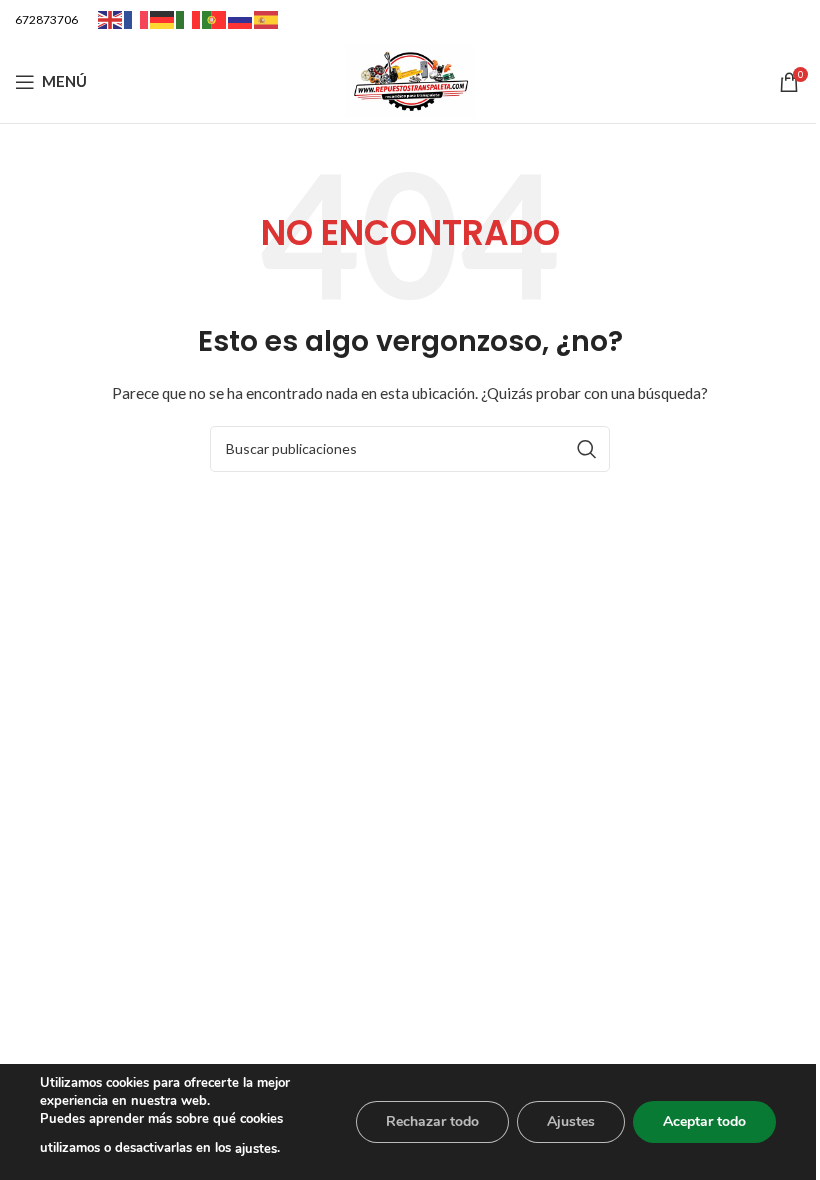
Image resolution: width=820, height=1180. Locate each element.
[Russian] (241, 18)
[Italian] (189, 18)
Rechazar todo (432, 1121)
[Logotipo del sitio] (410, 79)
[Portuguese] (215, 18)
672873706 (46, 19)
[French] (137, 18)
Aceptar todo (704, 1121)
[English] (111, 18)
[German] (163, 18)
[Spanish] (267, 18)
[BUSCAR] (587, 449)
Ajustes (571, 1121)
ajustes (256, 1149)
